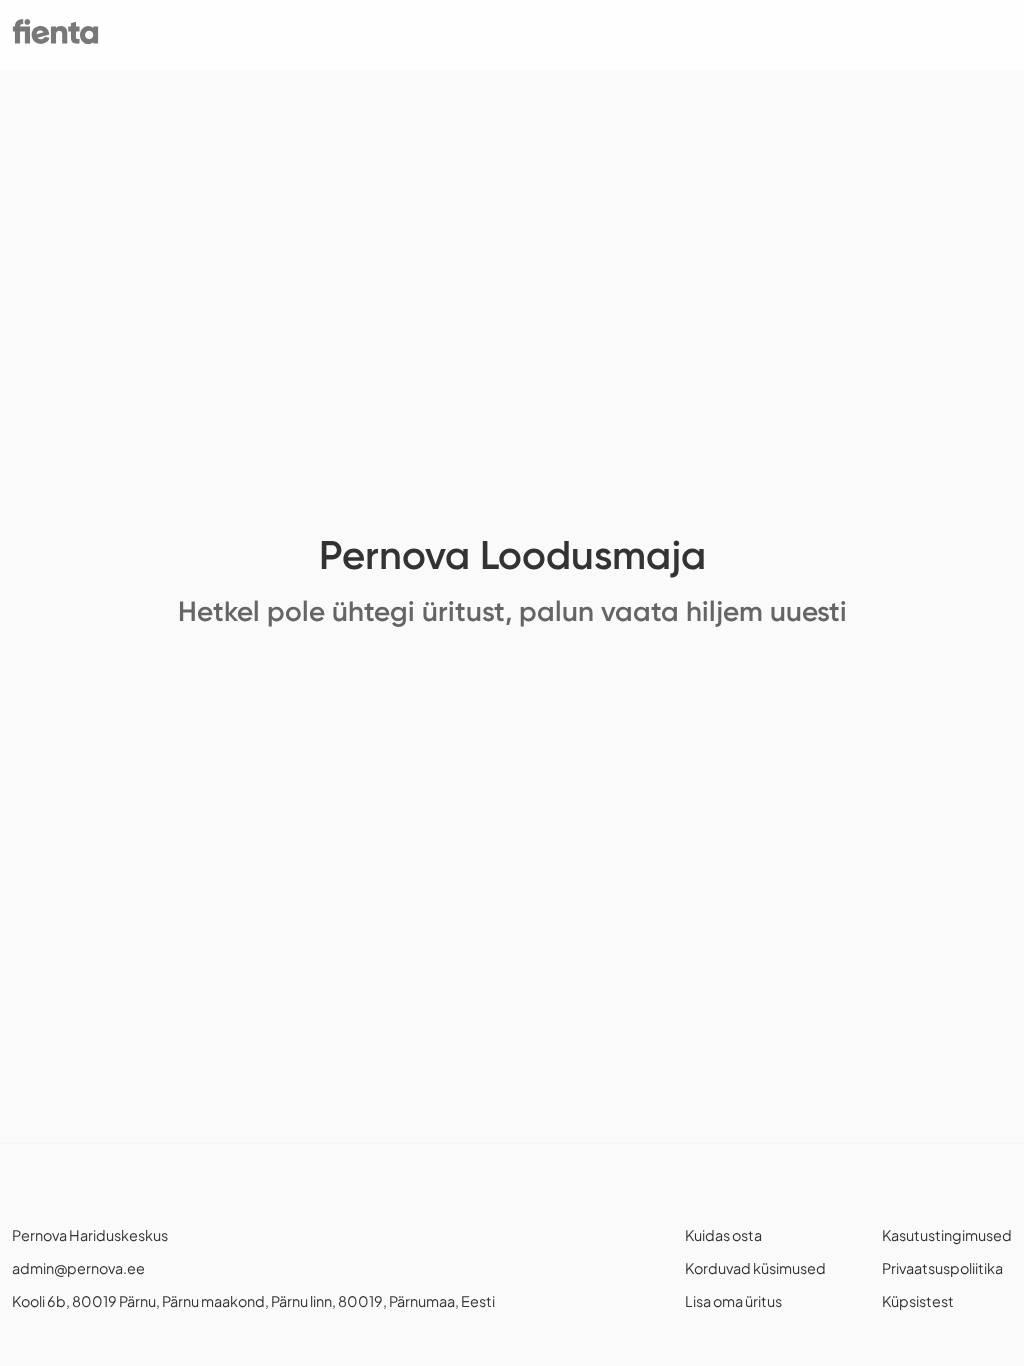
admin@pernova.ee (78, 1268)
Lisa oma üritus (733, 1301)
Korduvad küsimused (755, 1268)
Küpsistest (918, 1301)
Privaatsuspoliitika (942, 1268)
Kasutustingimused (947, 1235)
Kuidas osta (723, 1235)
